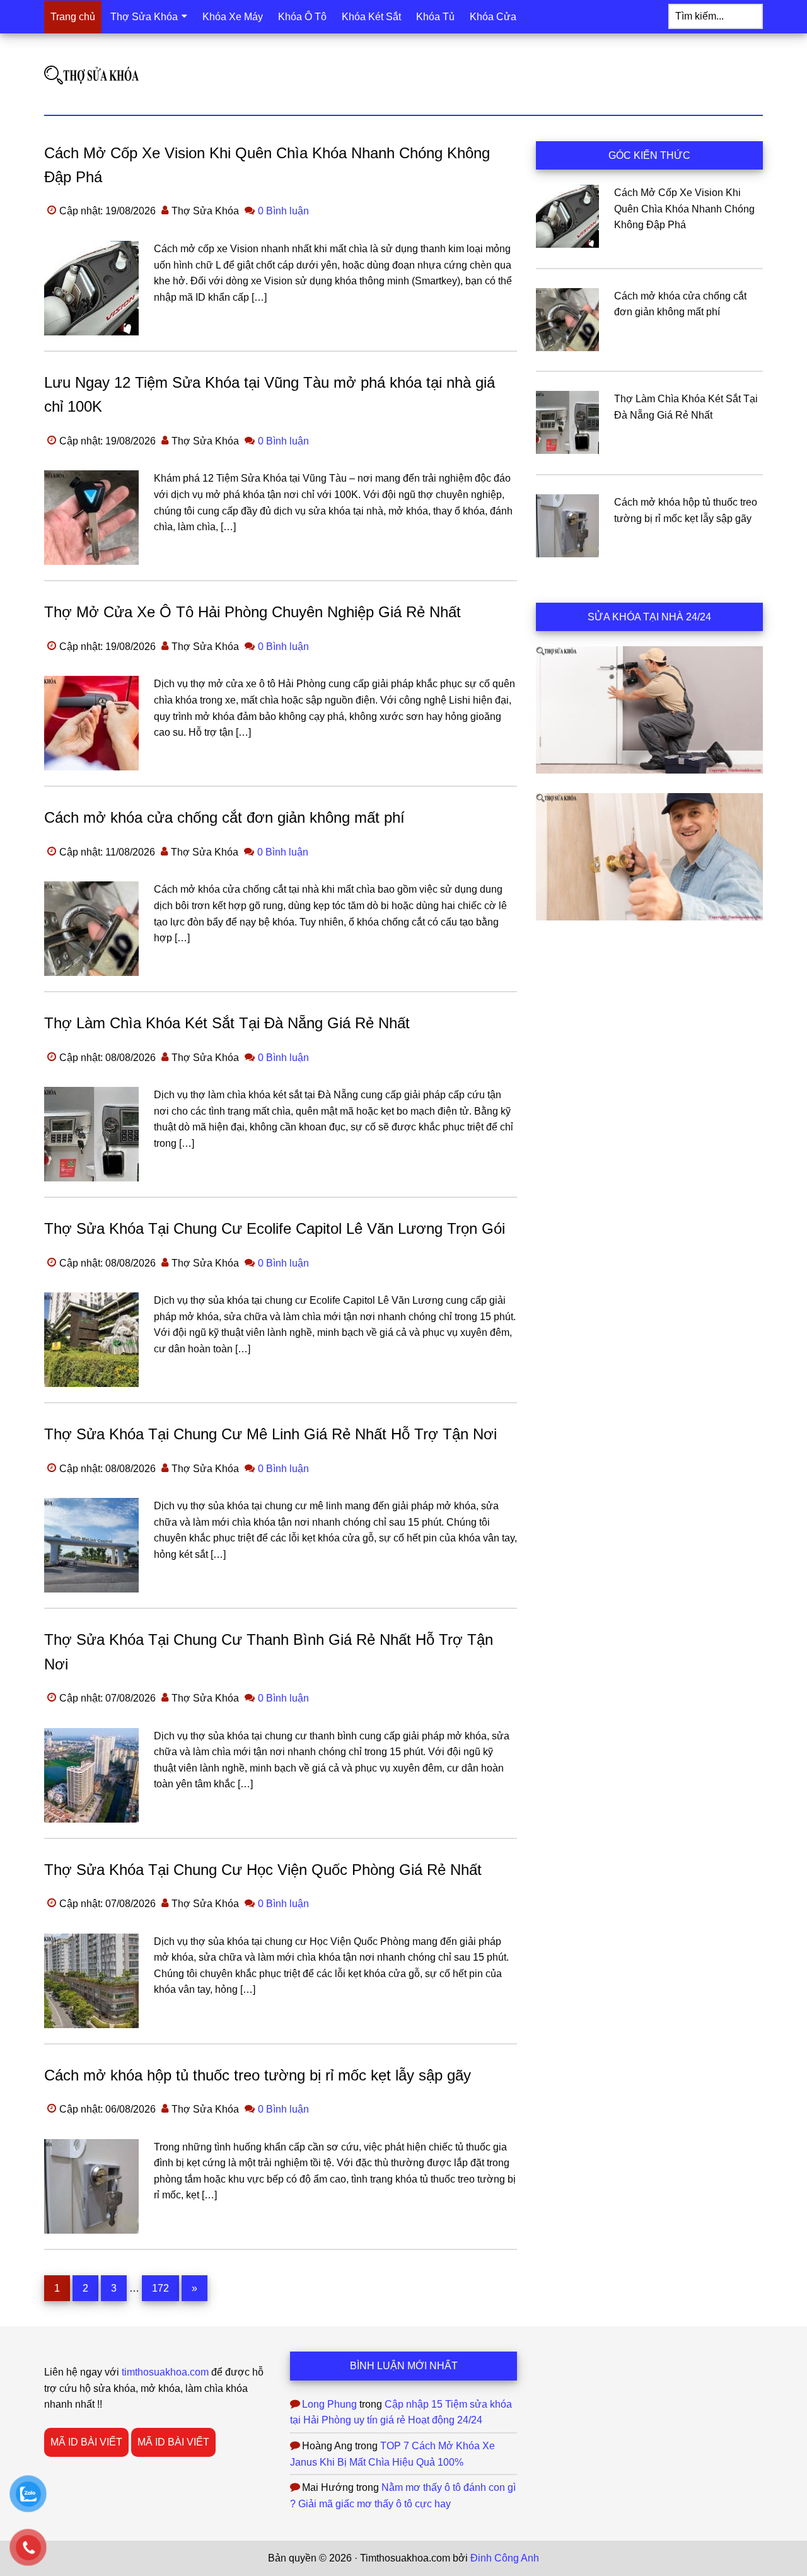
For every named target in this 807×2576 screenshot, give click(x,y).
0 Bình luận (283, 211)
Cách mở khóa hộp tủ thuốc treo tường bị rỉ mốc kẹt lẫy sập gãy (258, 2075)
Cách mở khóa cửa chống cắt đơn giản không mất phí (224, 817)
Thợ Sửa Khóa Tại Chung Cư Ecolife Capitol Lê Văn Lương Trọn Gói (275, 1228)
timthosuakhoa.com (165, 2372)
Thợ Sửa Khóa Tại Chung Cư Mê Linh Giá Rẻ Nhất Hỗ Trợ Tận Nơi (270, 1434)
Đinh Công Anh (505, 2558)
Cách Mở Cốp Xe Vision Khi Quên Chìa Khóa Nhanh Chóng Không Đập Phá (684, 209)
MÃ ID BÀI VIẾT (86, 2442)
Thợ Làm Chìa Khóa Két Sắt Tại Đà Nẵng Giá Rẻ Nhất (227, 1023)
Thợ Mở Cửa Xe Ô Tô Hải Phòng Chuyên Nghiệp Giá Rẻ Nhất (253, 612)
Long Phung (329, 2404)
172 (164, 2288)
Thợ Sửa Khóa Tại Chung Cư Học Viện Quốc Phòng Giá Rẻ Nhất (263, 1870)
